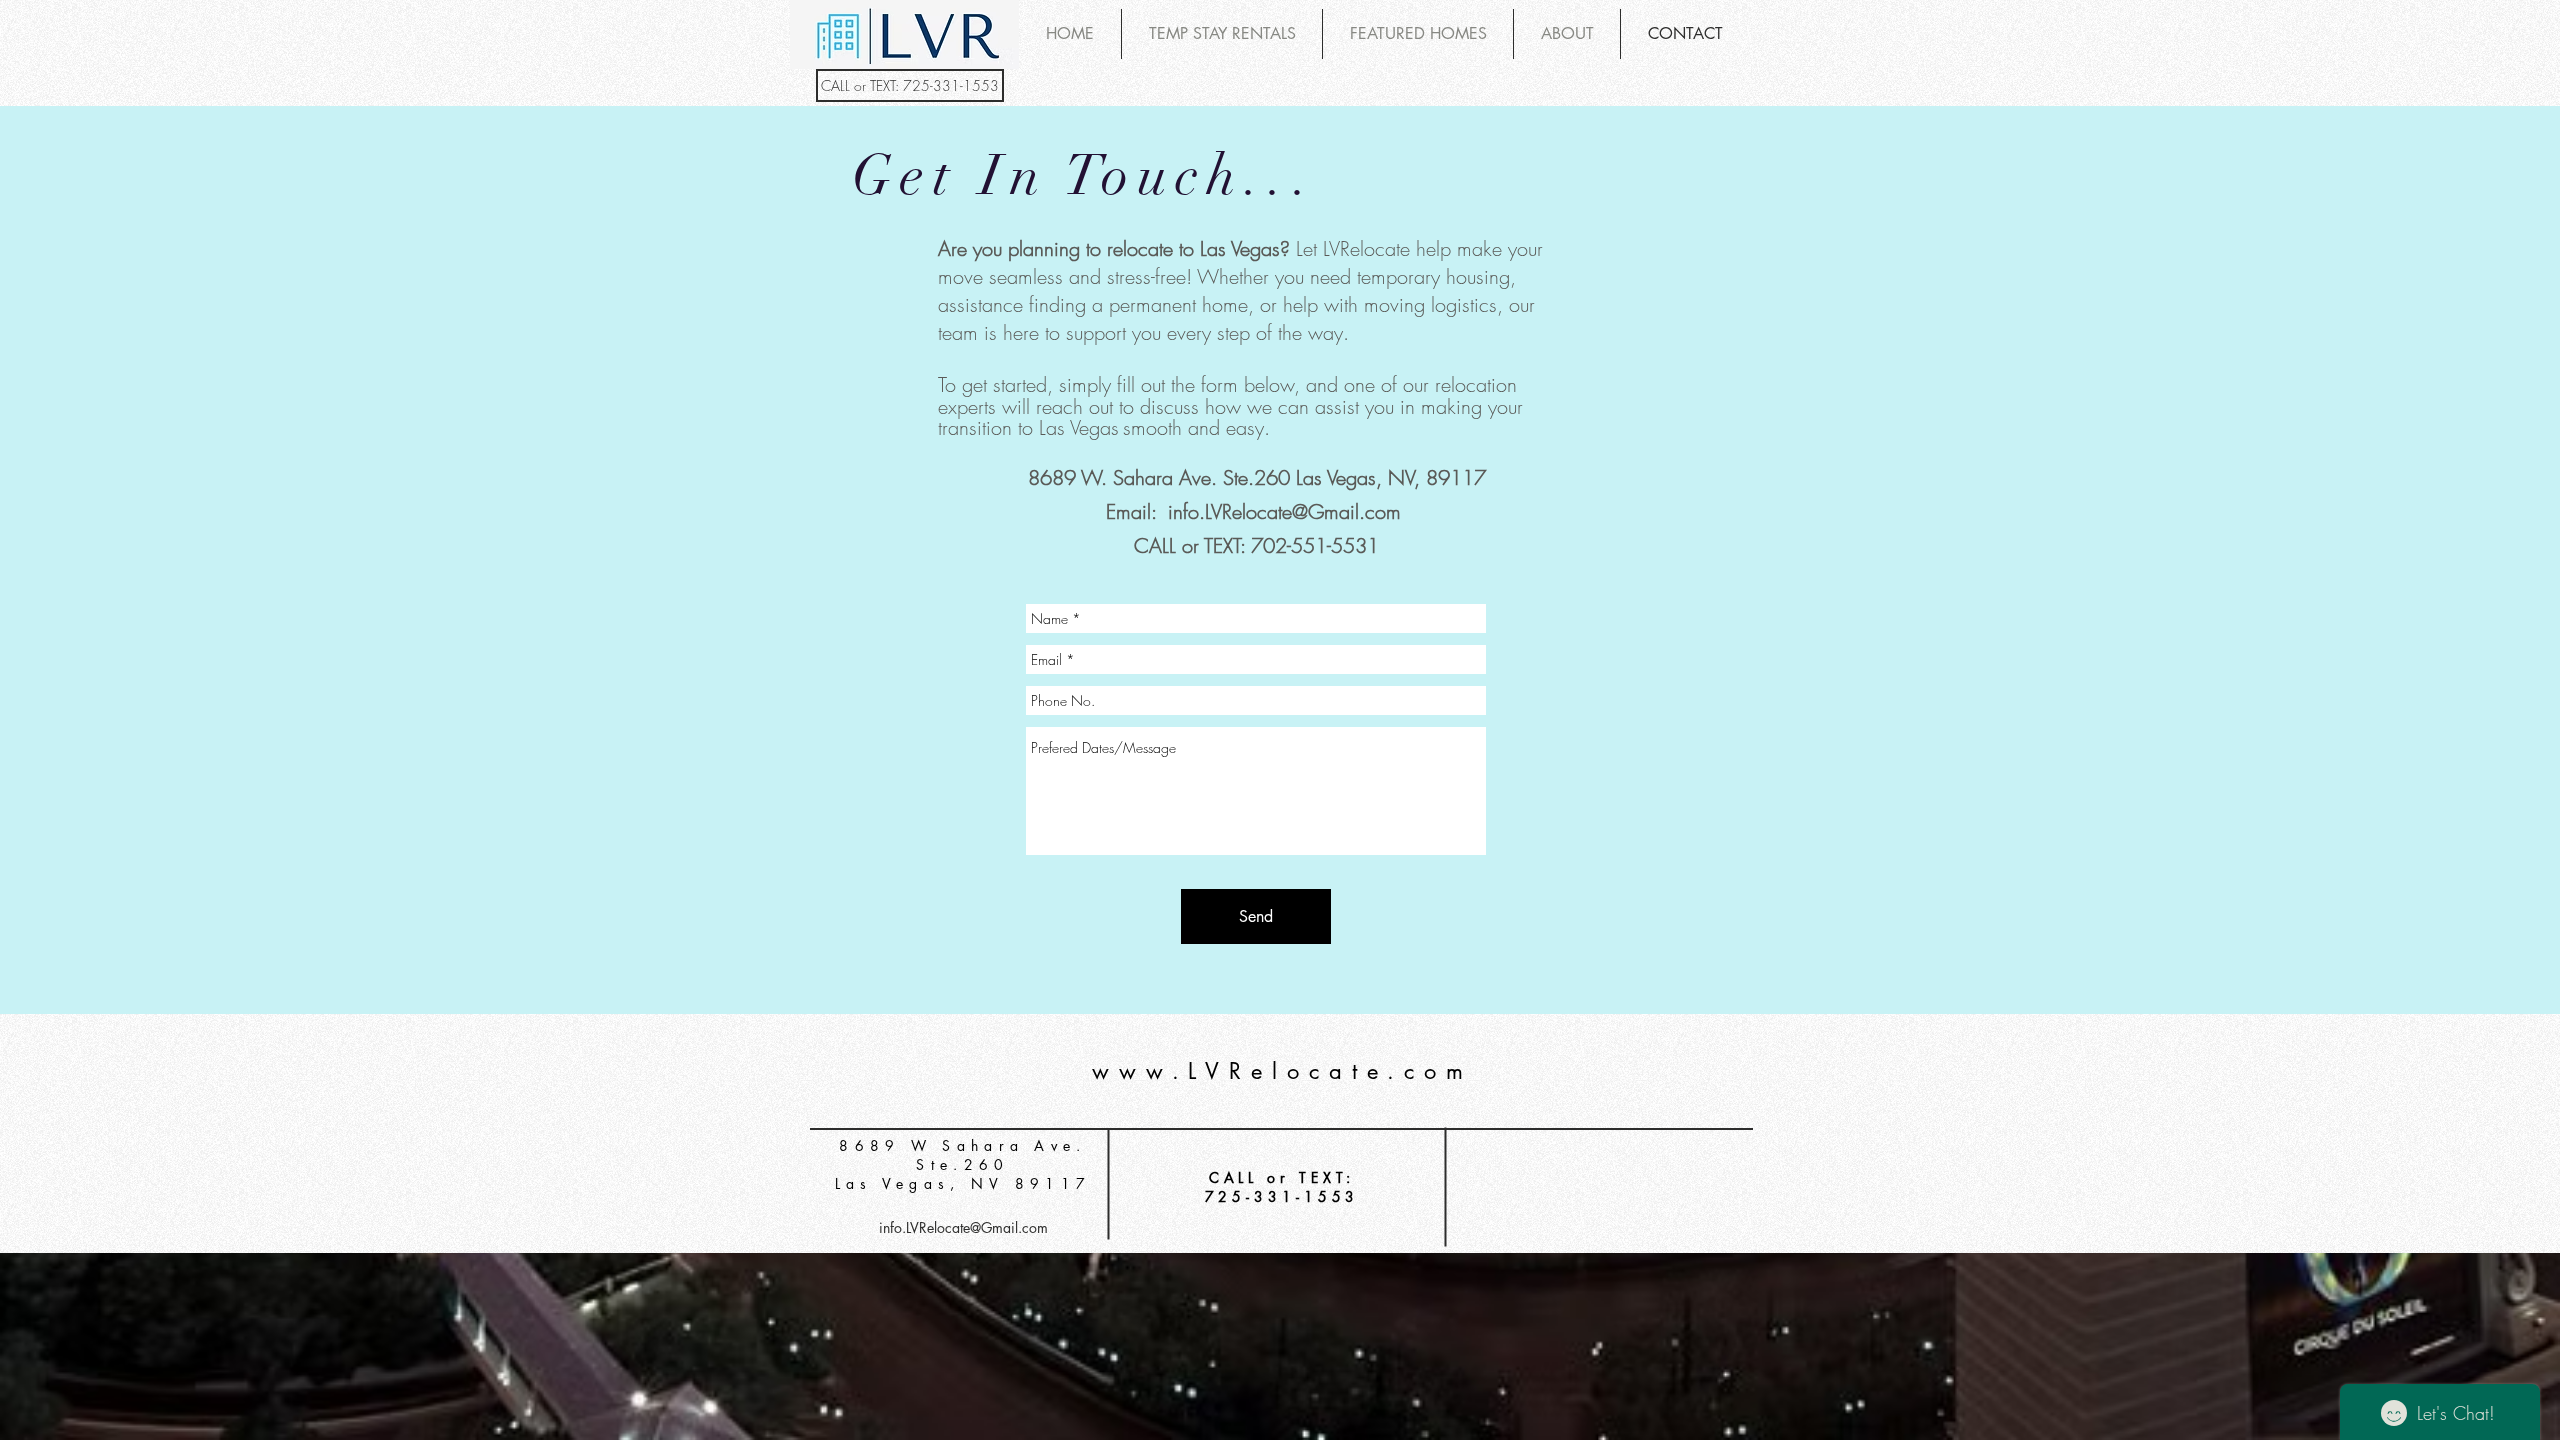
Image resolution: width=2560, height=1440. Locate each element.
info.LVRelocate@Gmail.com (1284, 511)
